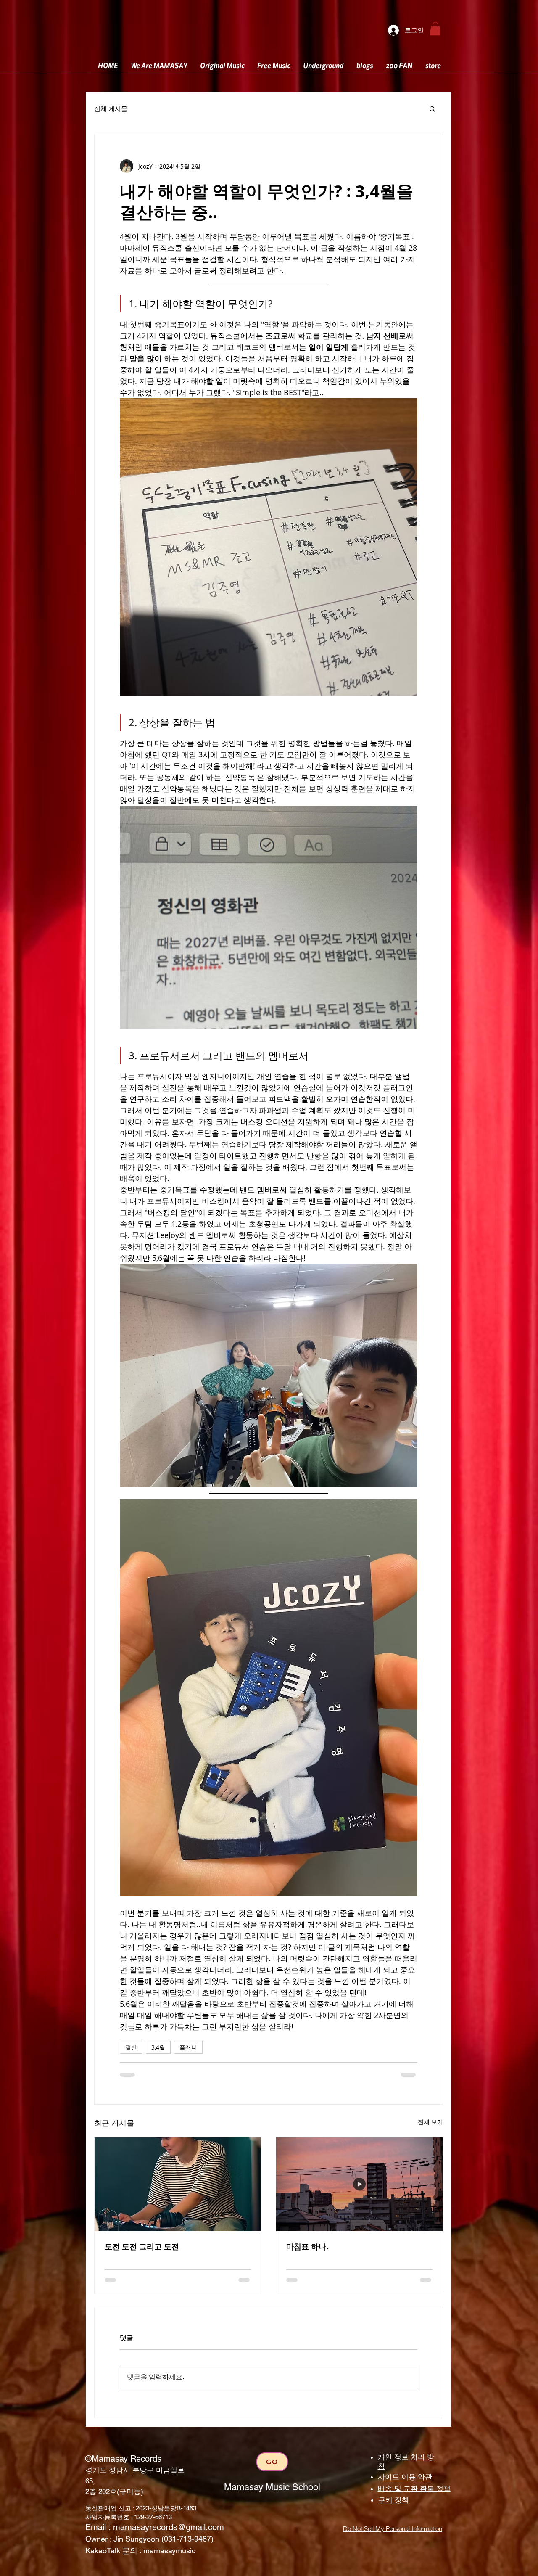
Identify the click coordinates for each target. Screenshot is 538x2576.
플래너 (188, 2047)
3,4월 (158, 2047)
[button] (435, 29)
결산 (131, 2047)
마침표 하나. (307, 2247)
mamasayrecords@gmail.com (169, 2527)
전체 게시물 (111, 109)
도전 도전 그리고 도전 (142, 2247)
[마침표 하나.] (359, 2184)
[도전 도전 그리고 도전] (178, 2184)
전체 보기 (430, 2122)
